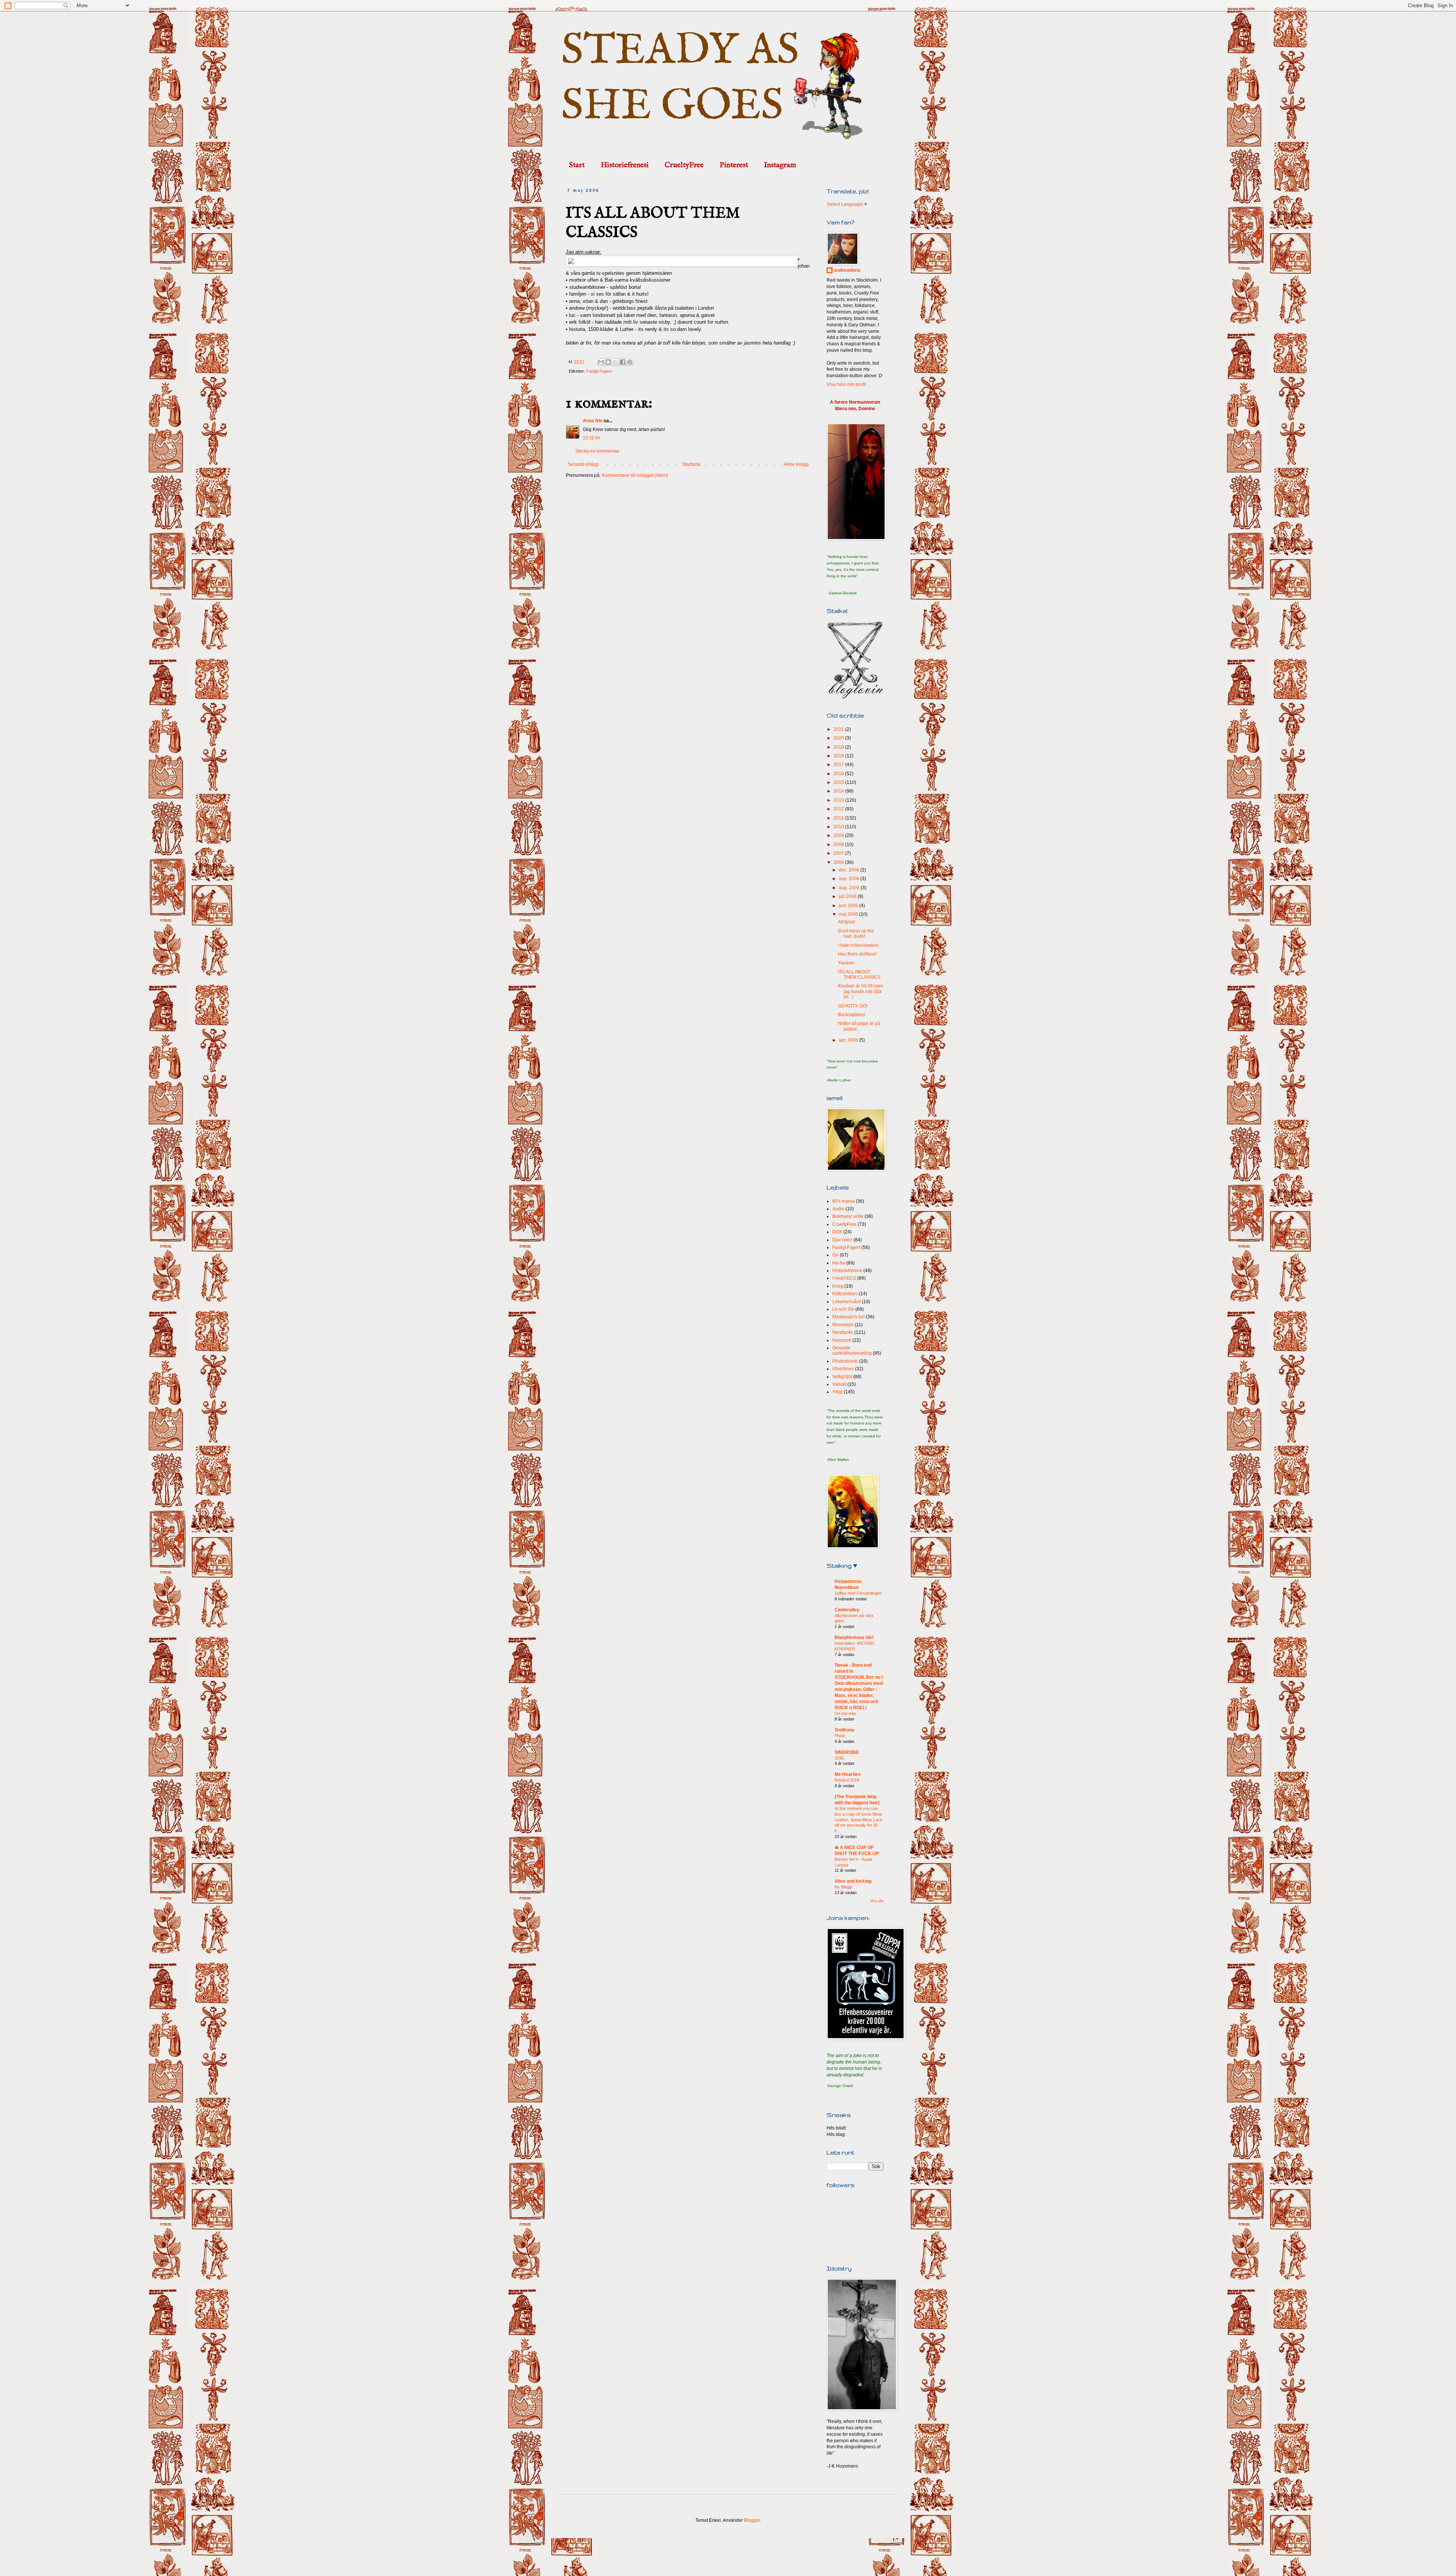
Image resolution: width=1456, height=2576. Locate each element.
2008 (839, 845)
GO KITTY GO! (853, 1006)
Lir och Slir (843, 1309)
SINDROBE (847, 1752)
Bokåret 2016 (847, 1780)
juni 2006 (849, 906)
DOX (837, 1232)
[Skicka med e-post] (601, 362)
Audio (838, 1209)
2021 (839, 729)
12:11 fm (591, 438)
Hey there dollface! (857, 954)
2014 (839, 791)
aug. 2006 (850, 888)
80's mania (843, 1201)
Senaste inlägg (583, 464)
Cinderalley (847, 1610)
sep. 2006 (850, 879)
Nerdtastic (843, 1332)
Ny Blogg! (843, 1887)
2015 (839, 782)
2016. (840, 1758)
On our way (845, 1713)
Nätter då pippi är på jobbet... (859, 1026)
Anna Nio (593, 421)
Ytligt (837, 1392)
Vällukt (839, 1384)
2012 (839, 809)
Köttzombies (845, 1294)
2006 (839, 862)
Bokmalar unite (848, 1216)
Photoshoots (845, 1361)
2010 (839, 827)
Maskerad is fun (849, 1317)
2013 (839, 800)
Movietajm (843, 1325)
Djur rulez (842, 1240)
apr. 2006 (849, 1040)
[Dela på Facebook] (623, 362)
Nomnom (842, 1340)
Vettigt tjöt (842, 1377)
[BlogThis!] (608, 362)
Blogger (752, 2520)
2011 (839, 818)
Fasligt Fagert (599, 371)
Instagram (780, 165)
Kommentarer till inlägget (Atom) (635, 475)
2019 (839, 747)
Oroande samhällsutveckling (852, 1351)
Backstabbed (851, 1015)
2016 (839, 774)
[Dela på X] (615, 362)
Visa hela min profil (846, 384)
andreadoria (847, 270)
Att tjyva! (846, 922)
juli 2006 (848, 896)
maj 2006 (849, 914)
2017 (839, 765)
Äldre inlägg (796, 464)
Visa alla (877, 1901)
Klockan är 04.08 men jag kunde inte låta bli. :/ (861, 991)
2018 (839, 756)
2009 (839, 835)
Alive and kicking (853, 1881)
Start (577, 165)
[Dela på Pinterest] (630, 362)
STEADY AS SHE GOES (680, 79)
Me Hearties (848, 1774)
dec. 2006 (850, 870)
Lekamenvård (846, 1302)
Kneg (838, 1286)
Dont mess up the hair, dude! (856, 934)
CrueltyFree (684, 165)
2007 (839, 853)
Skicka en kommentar (597, 451)
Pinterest (734, 165)
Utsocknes (843, 1369)
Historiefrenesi (625, 165)
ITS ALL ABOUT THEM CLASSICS (859, 975)
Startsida (691, 464)
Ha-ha (839, 1263)
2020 (839, 738)
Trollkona (844, 1730)
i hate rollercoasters (858, 945)
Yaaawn (846, 963)
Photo (840, 1736)
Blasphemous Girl (854, 1637)
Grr (835, 1255)
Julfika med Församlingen (858, 1593)
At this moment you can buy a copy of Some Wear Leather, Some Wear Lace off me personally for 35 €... (858, 1820)
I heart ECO (844, 1278)
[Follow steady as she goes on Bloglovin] (855, 697)
